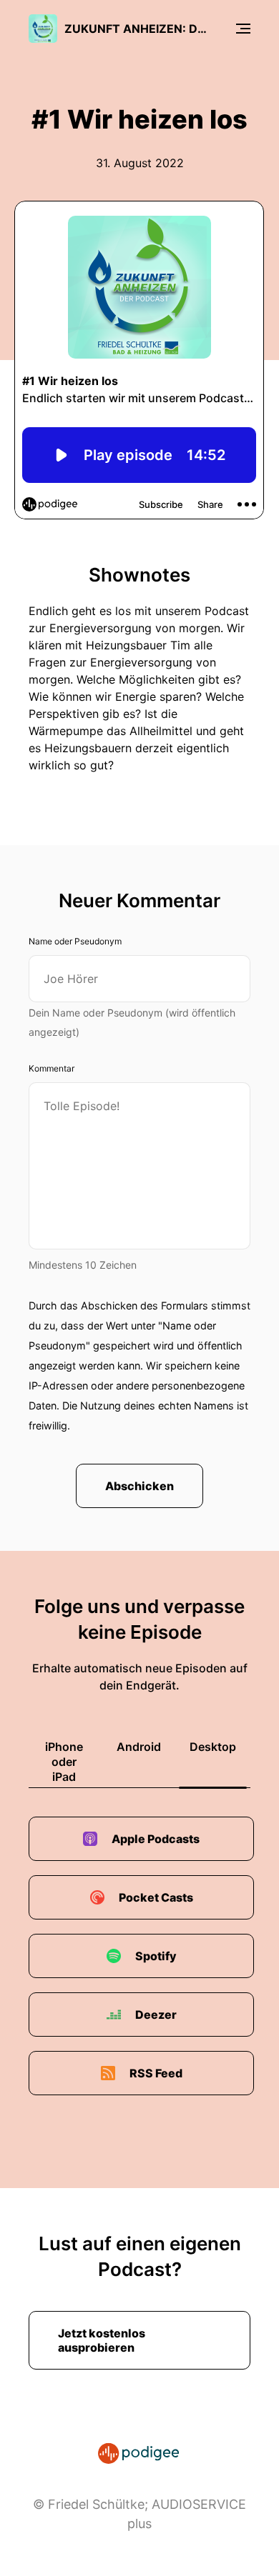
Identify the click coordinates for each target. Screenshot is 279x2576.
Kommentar (52, 1068)
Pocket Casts (156, 1897)
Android (139, 1747)
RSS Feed (156, 2073)
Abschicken (139, 1486)
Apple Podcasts (156, 1839)
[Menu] (243, 29)
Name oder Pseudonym (75, 941)
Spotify (156, 1956)
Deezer (156, 2015)
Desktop (213, 1747)
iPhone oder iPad (64, 1762)
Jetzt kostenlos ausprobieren (102, 2340)
